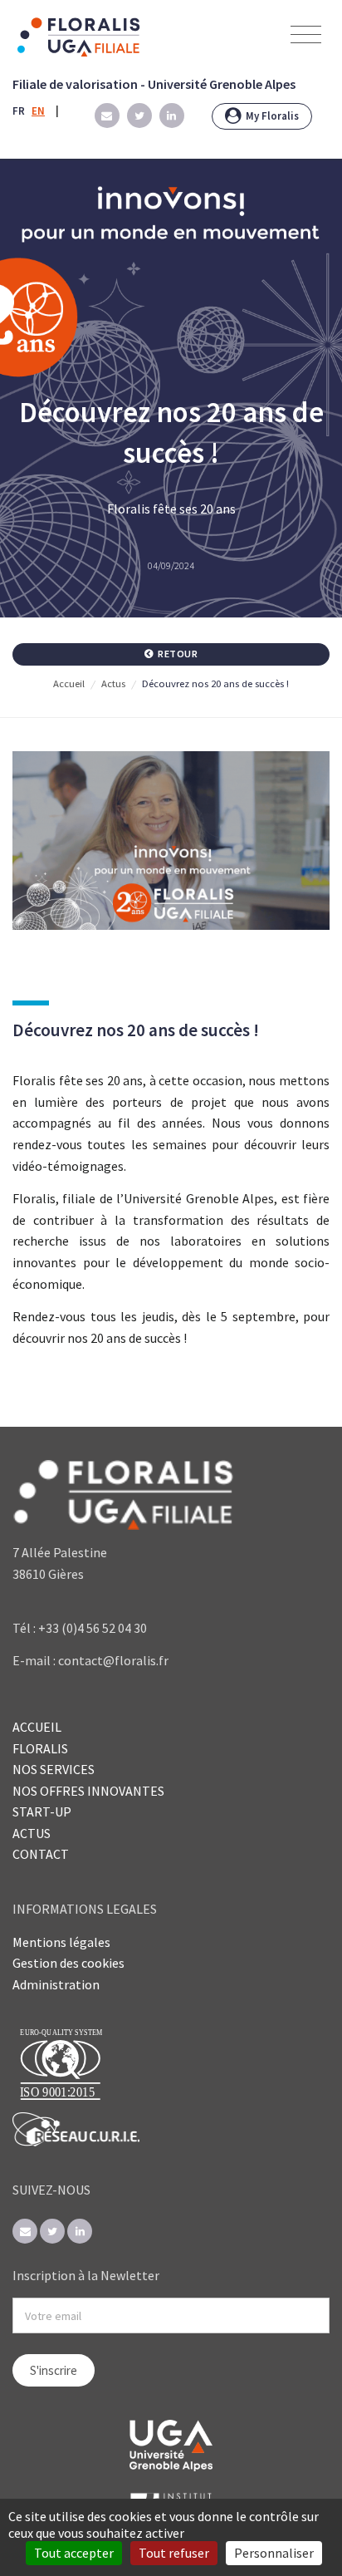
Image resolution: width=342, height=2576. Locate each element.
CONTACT (41, 1854)
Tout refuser (174, 2553)
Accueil (69, 683)
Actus (113, 683)
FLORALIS (40, 1748)
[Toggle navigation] (306, 35)
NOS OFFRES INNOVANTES (88, 1791)
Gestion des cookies (68, 1963)
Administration (56, 1984)
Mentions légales (61, 1942)
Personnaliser (274, 2553)
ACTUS (32, 1833)
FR (19, 111)
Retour (177, 654)
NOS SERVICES (54, 1769)
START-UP (42, 1812)
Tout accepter (74, 2553)
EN (38, 111)
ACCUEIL (37, 1727)
